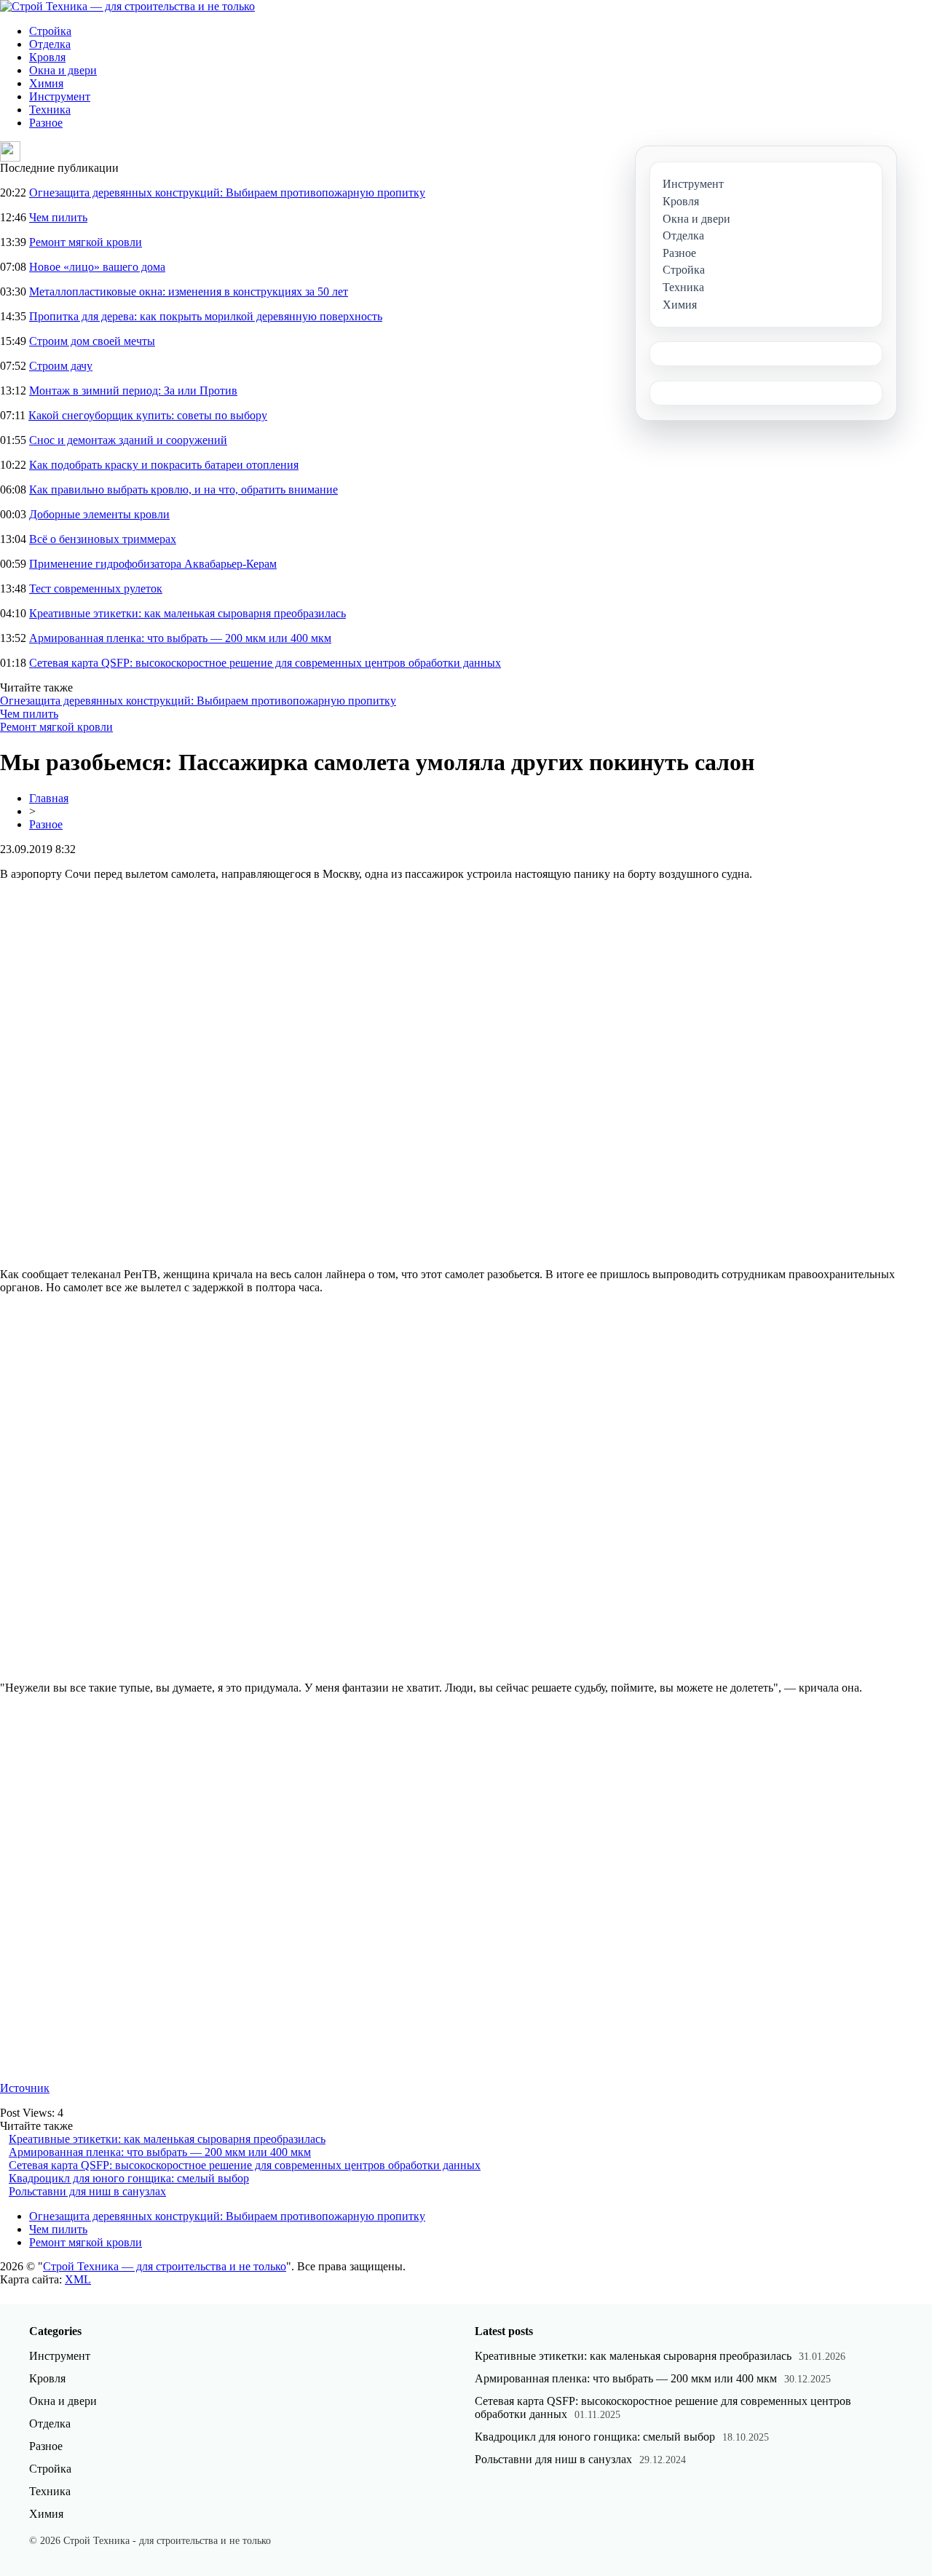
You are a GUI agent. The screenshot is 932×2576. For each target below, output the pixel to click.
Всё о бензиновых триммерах (103, 539)
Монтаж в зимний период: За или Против (133, 391)
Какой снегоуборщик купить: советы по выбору (148, 415)
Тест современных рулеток (96, 588)
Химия (46, 83)
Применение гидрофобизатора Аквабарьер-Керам (153, 564)
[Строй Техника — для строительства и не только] (127, 6)
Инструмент (60, 96)
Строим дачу (61, 366)
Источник (25, 2088)
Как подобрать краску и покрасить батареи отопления (164, 465)
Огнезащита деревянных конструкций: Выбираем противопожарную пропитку (227, 193)
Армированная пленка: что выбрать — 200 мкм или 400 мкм (180, 638)
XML (78, 2279)
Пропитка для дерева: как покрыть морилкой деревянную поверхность (206, 316)
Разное (46, 123)
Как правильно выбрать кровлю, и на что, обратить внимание (183, 490)
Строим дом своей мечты (92, 341)
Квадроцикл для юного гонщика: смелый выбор (129, 2178)
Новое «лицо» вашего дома (97, 267)
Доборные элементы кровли (99, 514)
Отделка (50, 44)
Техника (50, 110)
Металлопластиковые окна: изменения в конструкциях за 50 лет (189, 292)
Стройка (50, 31)
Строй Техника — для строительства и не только (165, 2266)
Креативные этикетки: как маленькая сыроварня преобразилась (187, 613)
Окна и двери (63, 70)
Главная (49, 798)
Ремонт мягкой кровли (86, 242)
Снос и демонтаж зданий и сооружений (128, 440)
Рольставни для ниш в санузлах (87, 2191)
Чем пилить (58, 217)
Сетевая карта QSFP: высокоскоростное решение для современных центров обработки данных (265, 663)
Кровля (47, 57)
